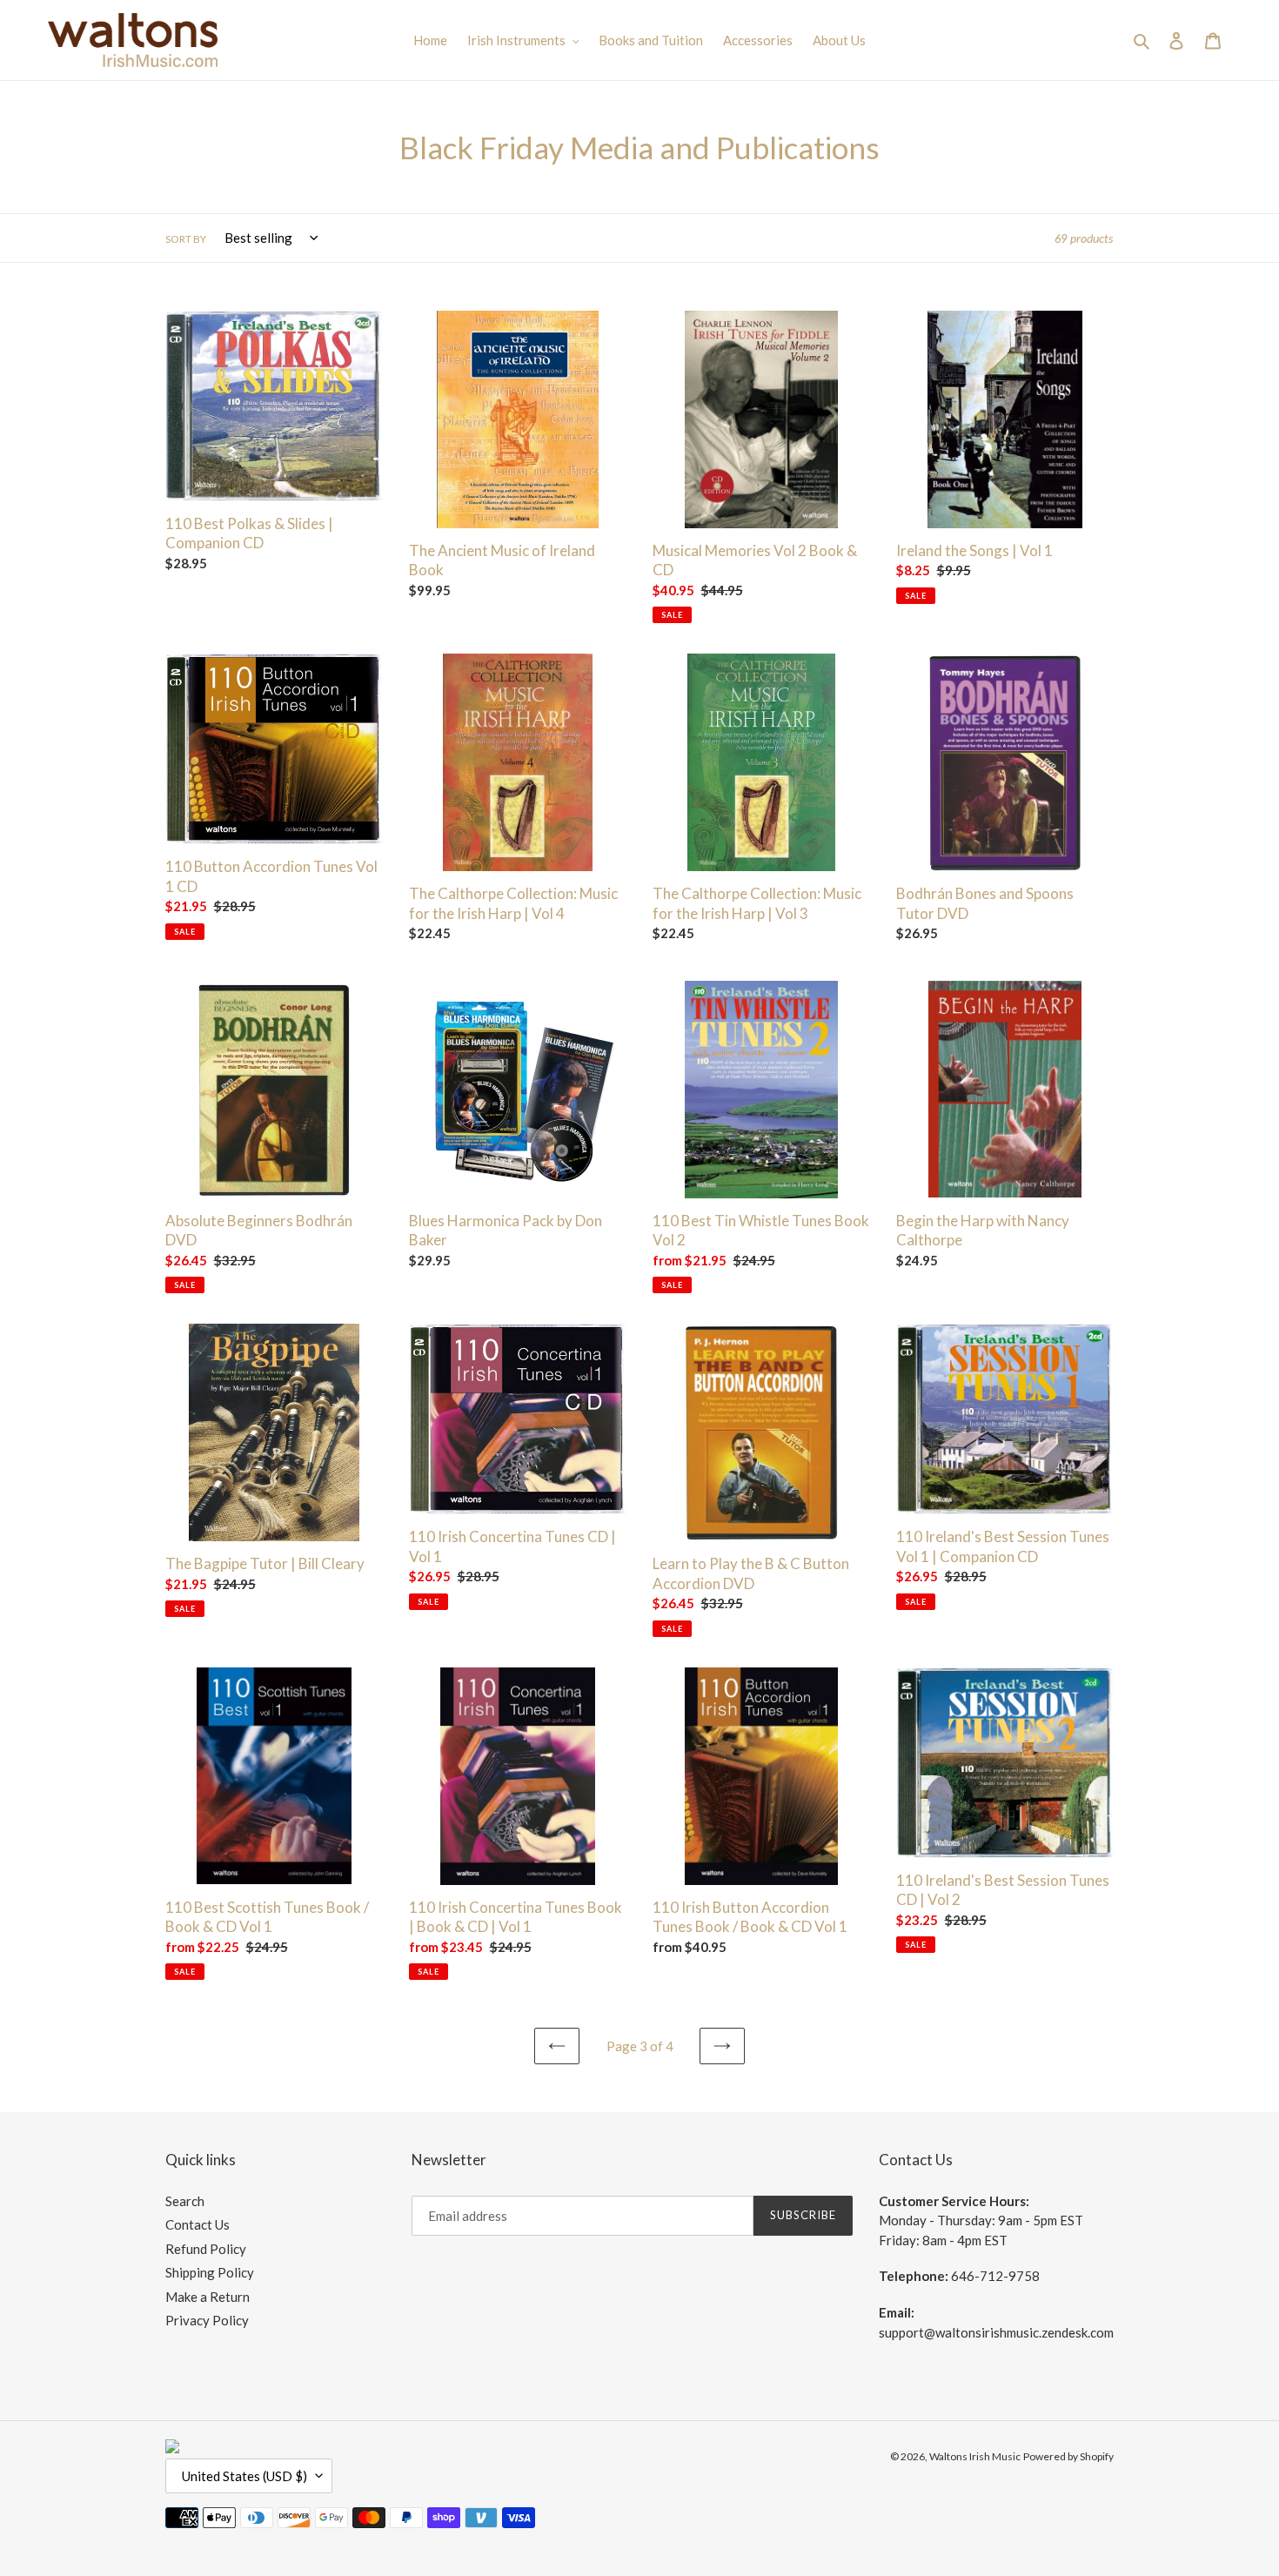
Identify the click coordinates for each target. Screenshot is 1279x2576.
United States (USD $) (244, 2476)
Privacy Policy (207, 2320)
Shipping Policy (210, 2272)
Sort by (186, 239)
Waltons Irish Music (975, 2456)
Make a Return (208, 2297)
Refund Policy (206, 2249)
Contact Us (198, 2224)
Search (185, 2201)
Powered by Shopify (1068, 2456)
